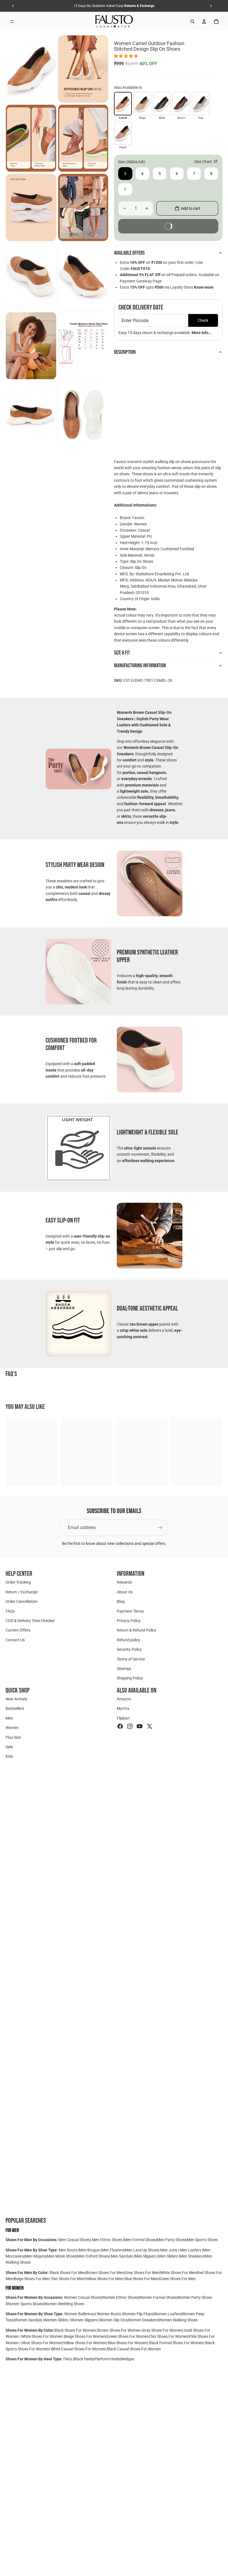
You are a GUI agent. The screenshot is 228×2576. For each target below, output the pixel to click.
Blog (121, 1601)
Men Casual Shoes (74, 2240)
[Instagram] (130, 1726)
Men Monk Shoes (62, 2256)
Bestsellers (15, 1708)
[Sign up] (160, 1528)
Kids (9, 1756)
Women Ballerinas (80, 2314)
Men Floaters (113, 2250)
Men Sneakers (192, 2256)
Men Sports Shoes (202, 2240)
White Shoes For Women (42, 2336)
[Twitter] (150, 1726)
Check (203, 320)
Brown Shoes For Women (119, 2330)
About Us (125, 1592)
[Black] (162, 104)
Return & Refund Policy (137, 1630)
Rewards (124, 1582)
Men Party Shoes (171, 2240)
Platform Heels (107, 2359)
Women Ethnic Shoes (120, 2297)
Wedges (127, 2359)
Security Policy (129, 1649)
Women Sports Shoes (25, 2304)
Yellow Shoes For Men (104, 2279)
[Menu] (12, 21)
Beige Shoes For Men (32, 2279)
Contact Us (15, 1640)
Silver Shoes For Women (42, 2343)
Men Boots (68, 2250)
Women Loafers (167, 2314)
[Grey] (201, 104)
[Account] (204, 21)
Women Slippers (84, 2320)
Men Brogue (90, 2250)
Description (125, 352)
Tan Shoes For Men (68, 2279)
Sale (9, 1747)
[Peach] (123, 133)
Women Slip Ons (113, 2320)
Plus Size (13, 1737)
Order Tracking (18, 1582)
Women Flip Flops (138, 2314)
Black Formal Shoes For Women (176, 2343)
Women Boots (109, 2314)
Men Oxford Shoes (93, 2256)
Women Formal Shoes (158, 2297)
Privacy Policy (129, 1620)
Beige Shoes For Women (85, 2336)
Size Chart (204, 162)
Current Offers (18, 1630)
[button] (126, 56)
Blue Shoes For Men (141, 2279)
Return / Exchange (22, 1592)
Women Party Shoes (195, 2297)
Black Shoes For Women (75, 2330)
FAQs (10, 1611)
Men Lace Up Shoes (142, 2250)
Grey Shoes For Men (142, 2273)
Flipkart (123, 1718)
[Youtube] (140, 1726)
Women (12, 1728)
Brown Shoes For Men (105, 2273)
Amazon (124, 1699)
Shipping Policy (130, 1678)
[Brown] (181, 104)
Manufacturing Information (140, 666)
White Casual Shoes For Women (78, 2349)
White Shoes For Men (178, 2273)
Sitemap (124, 1668)
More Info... (202, 333)
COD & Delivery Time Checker (30, 1620)
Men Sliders (168, 2256)
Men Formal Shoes (140, 2240)
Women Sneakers (143, 2320)
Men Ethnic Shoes (107, 2240)
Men (9, 1718)
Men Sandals (122, 2256)
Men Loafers (190, 2250)
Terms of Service (131, 1659)
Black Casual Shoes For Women (134, 2349)
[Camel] (123, 104)
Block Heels (84, 2359)
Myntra (123, 1708)
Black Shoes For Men (67, 2273)
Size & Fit (122, 653)
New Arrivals (16, 1699)
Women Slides (56, 2320)
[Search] (192, 21)
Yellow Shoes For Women (85, 2343)
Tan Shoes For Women (169, 2336)
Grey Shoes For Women (162, 2330)
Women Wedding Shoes (64, 2304)
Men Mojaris (36, 2256)
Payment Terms (130, 1611)
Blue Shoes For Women (128, 2343)
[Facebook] (120, 1726)
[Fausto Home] (114, 21)
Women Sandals (29, 2320)
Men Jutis (169, 2250)
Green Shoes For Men (177, 2279)
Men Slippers (146, 2256)
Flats (68, 2359)
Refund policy (128, 1640)
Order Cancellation (22, 1601)
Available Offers (129, 253)
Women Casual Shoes (83, 2297)
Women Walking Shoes (178, 2320)
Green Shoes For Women (128, 2336)
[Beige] (142, 104)
